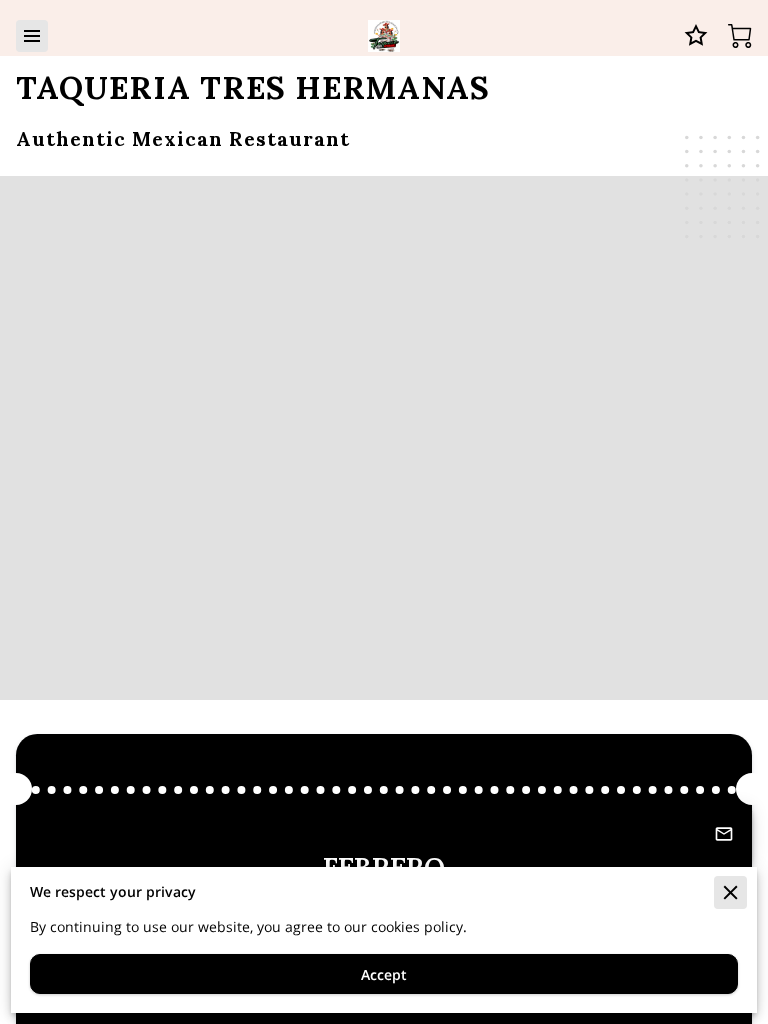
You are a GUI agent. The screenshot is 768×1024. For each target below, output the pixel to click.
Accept (384, 974)
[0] (740, 36)
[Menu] (32, 36)
